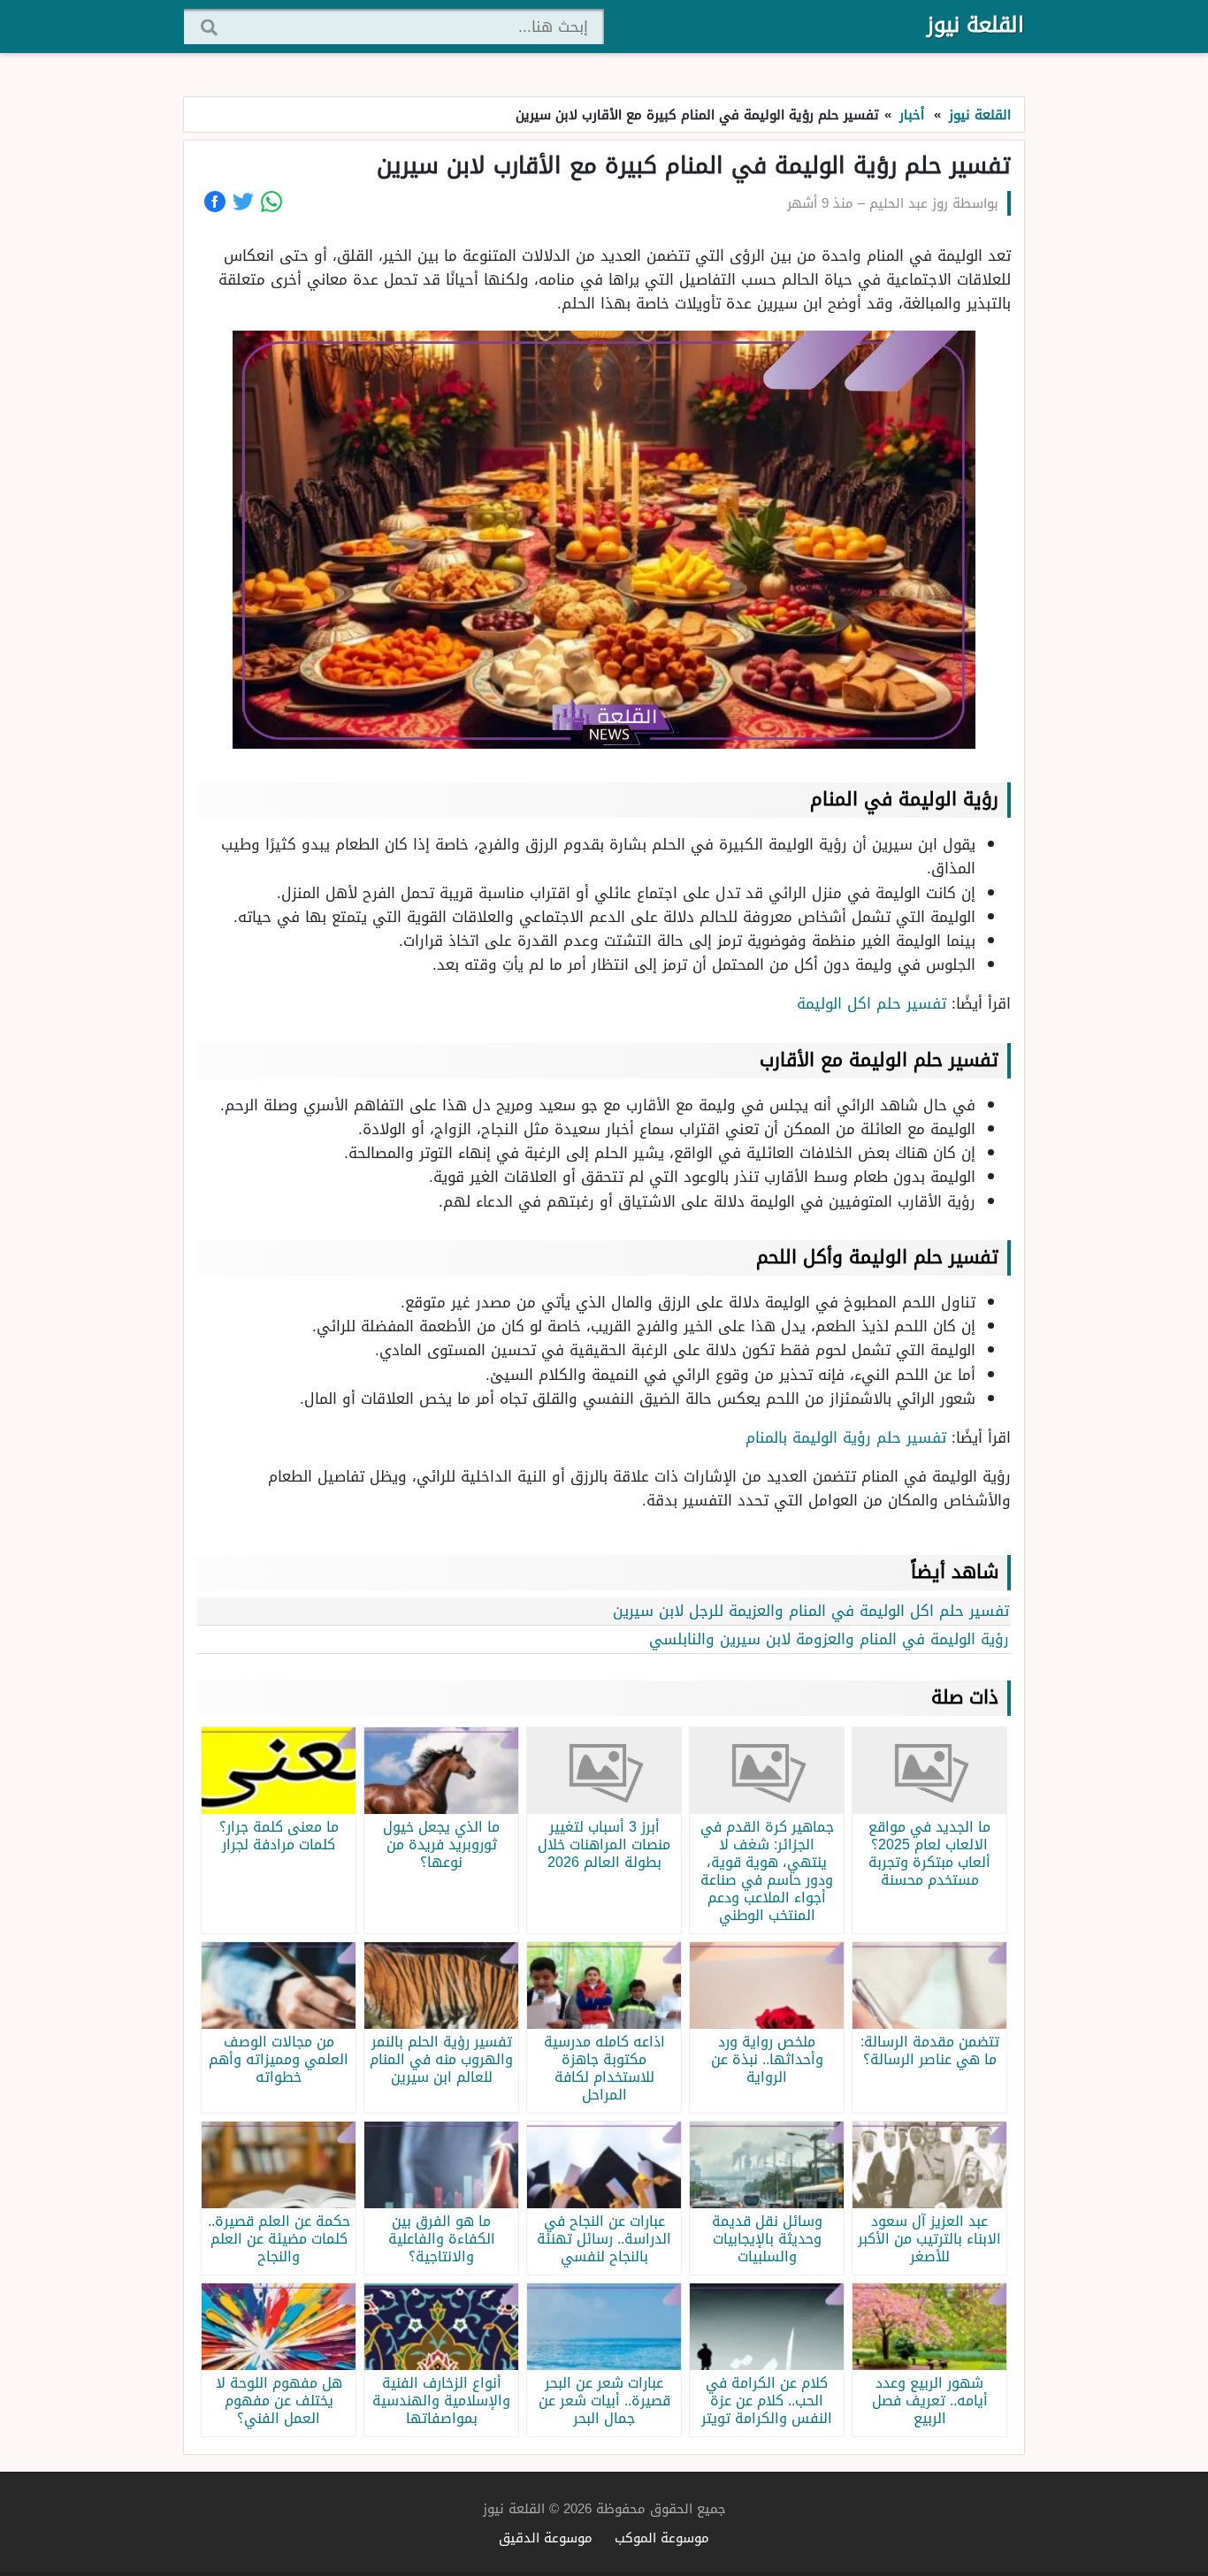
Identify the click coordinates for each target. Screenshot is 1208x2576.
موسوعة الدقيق (546, 2538)
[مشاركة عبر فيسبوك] (215, 202)
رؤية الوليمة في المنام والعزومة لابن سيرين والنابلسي (829, 1639)
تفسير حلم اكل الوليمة (872, 1003)
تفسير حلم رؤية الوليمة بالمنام (846, 1437)
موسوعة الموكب (662, 2538)
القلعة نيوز (975, 25)
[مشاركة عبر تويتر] (243, 202)
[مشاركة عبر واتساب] (271, 202)
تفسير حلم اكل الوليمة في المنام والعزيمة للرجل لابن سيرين (811, 1611)
